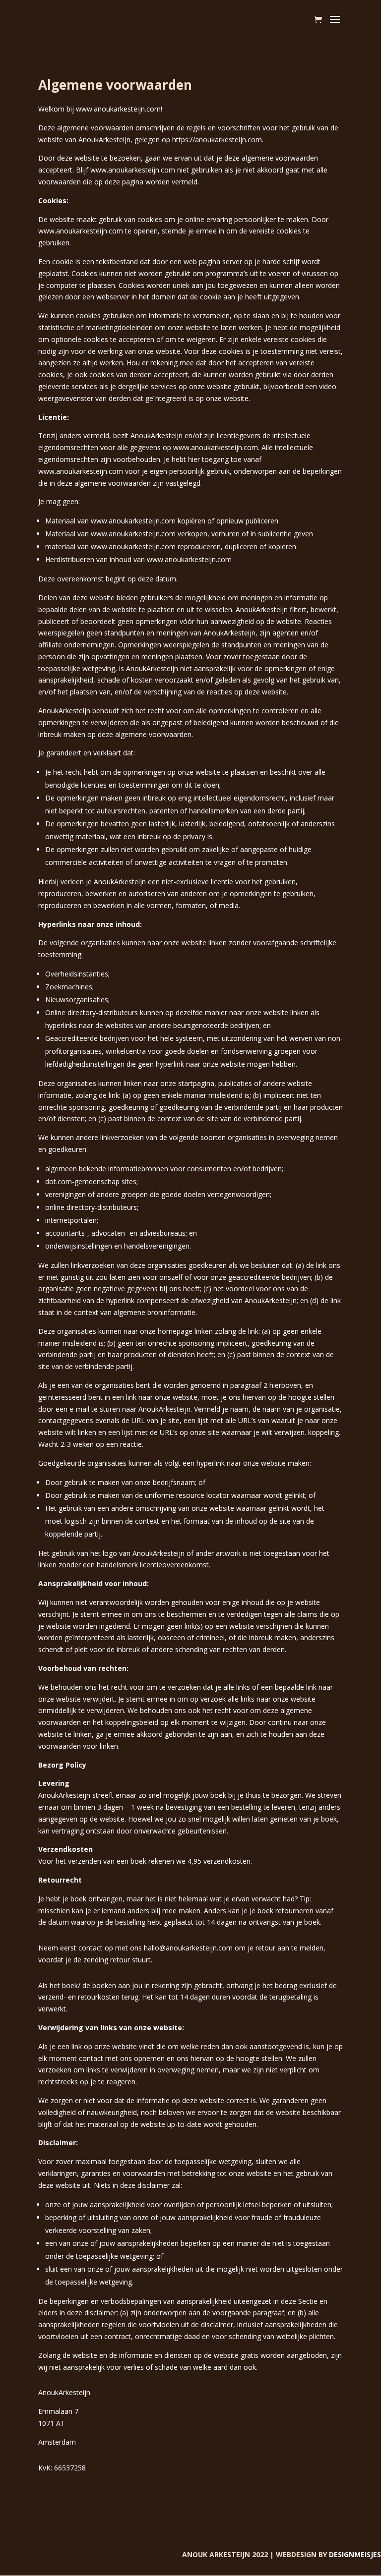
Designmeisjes (355, 2554)
